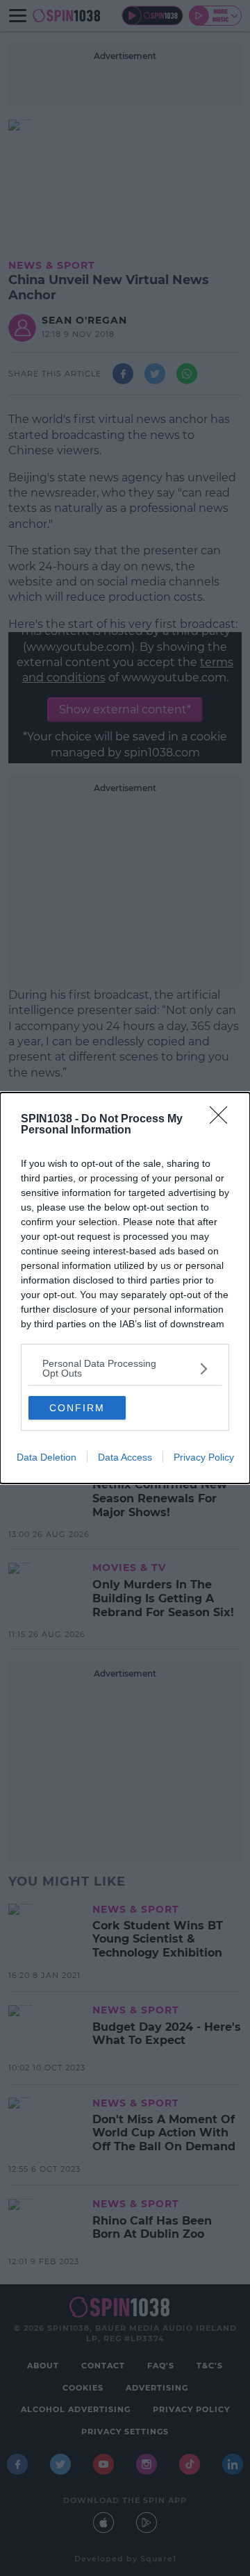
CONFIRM (77, 1408)
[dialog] (125, 1288)
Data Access (125, 1457)
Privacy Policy (204, 1457)
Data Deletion (47, 1457)
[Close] (223, 1120)
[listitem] (125, 1368)
